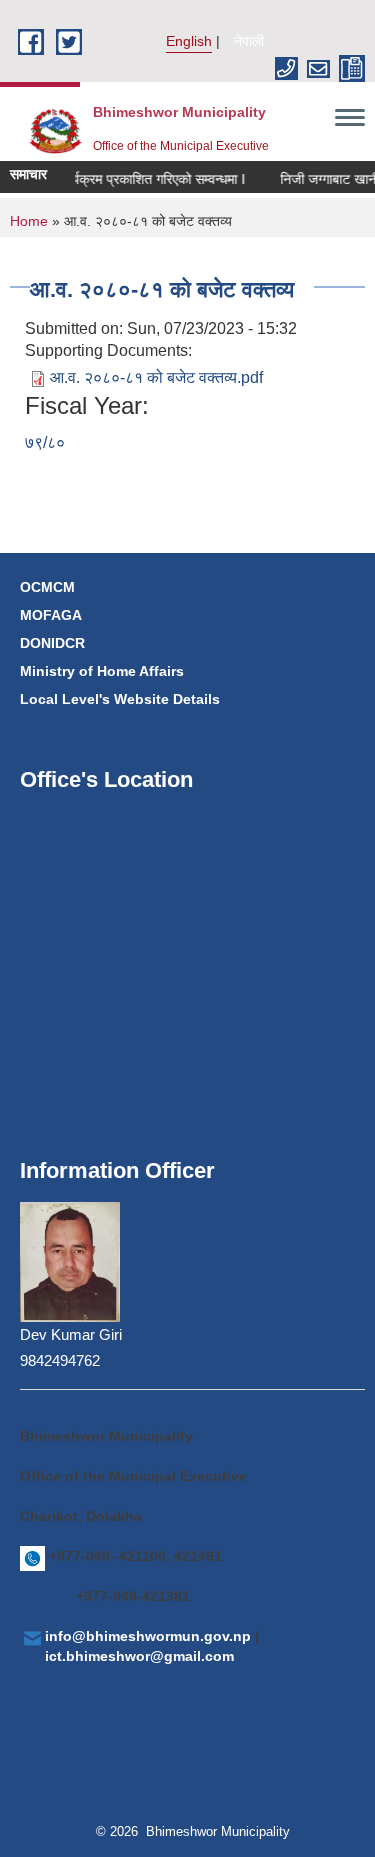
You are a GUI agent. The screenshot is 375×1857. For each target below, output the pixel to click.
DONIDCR (52, 643)
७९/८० (45, 442)
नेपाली (249, 41)
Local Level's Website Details (120, 699)
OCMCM (47, 587)
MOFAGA (51, 615)
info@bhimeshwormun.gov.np (148, 1636)
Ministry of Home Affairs (102, 671)
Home (29, 221)
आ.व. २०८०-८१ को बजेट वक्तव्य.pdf (156, 377)
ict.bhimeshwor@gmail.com (139, 1656)
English (189, 41)
